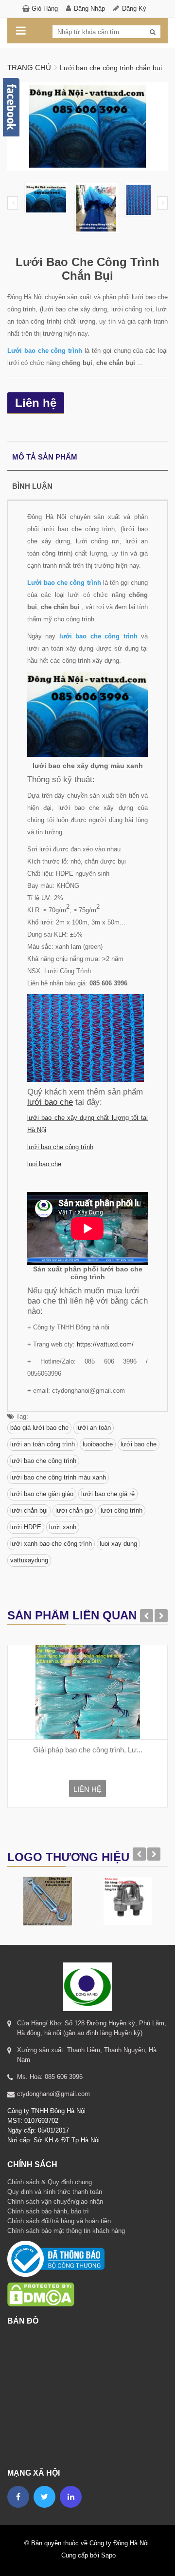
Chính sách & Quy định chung (50, 2182)
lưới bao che (50, 1102)
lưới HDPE (26, 1527)
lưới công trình (122, 1510)
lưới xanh (63, 1527)
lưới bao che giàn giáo (42, 1494)
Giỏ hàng (45, 9)
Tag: (21, 1416)
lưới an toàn (94, 1428)
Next (162, 203)
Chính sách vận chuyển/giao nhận (55, 2201)
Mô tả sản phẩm (45, 457)
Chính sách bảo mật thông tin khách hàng (66, 2231)
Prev (13, 203)
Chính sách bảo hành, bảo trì (48, 2211)
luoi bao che (44, 1164)
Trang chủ (29, 67)
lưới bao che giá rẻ (108, 1494)
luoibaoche (98, 1444)
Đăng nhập (89, 9)
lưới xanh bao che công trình (51, 1544)
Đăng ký (134, 9)
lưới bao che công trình (60, 1147)
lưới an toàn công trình (43, 1444)
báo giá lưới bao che (39, 1428)
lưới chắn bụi (29, 1510)
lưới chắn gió (74, 1510)
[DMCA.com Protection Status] (41, 2282)
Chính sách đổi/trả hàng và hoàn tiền (59, 2221)
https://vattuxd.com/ (105, 1344)
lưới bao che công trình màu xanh (58, 1477)
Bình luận (32, 486)
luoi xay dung (118, 1544)
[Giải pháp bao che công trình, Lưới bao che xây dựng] (87, 1692)
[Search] (153, 32)
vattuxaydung (29, 1560)
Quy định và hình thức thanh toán (55, 2192)
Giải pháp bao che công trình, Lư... (88, 1750)
